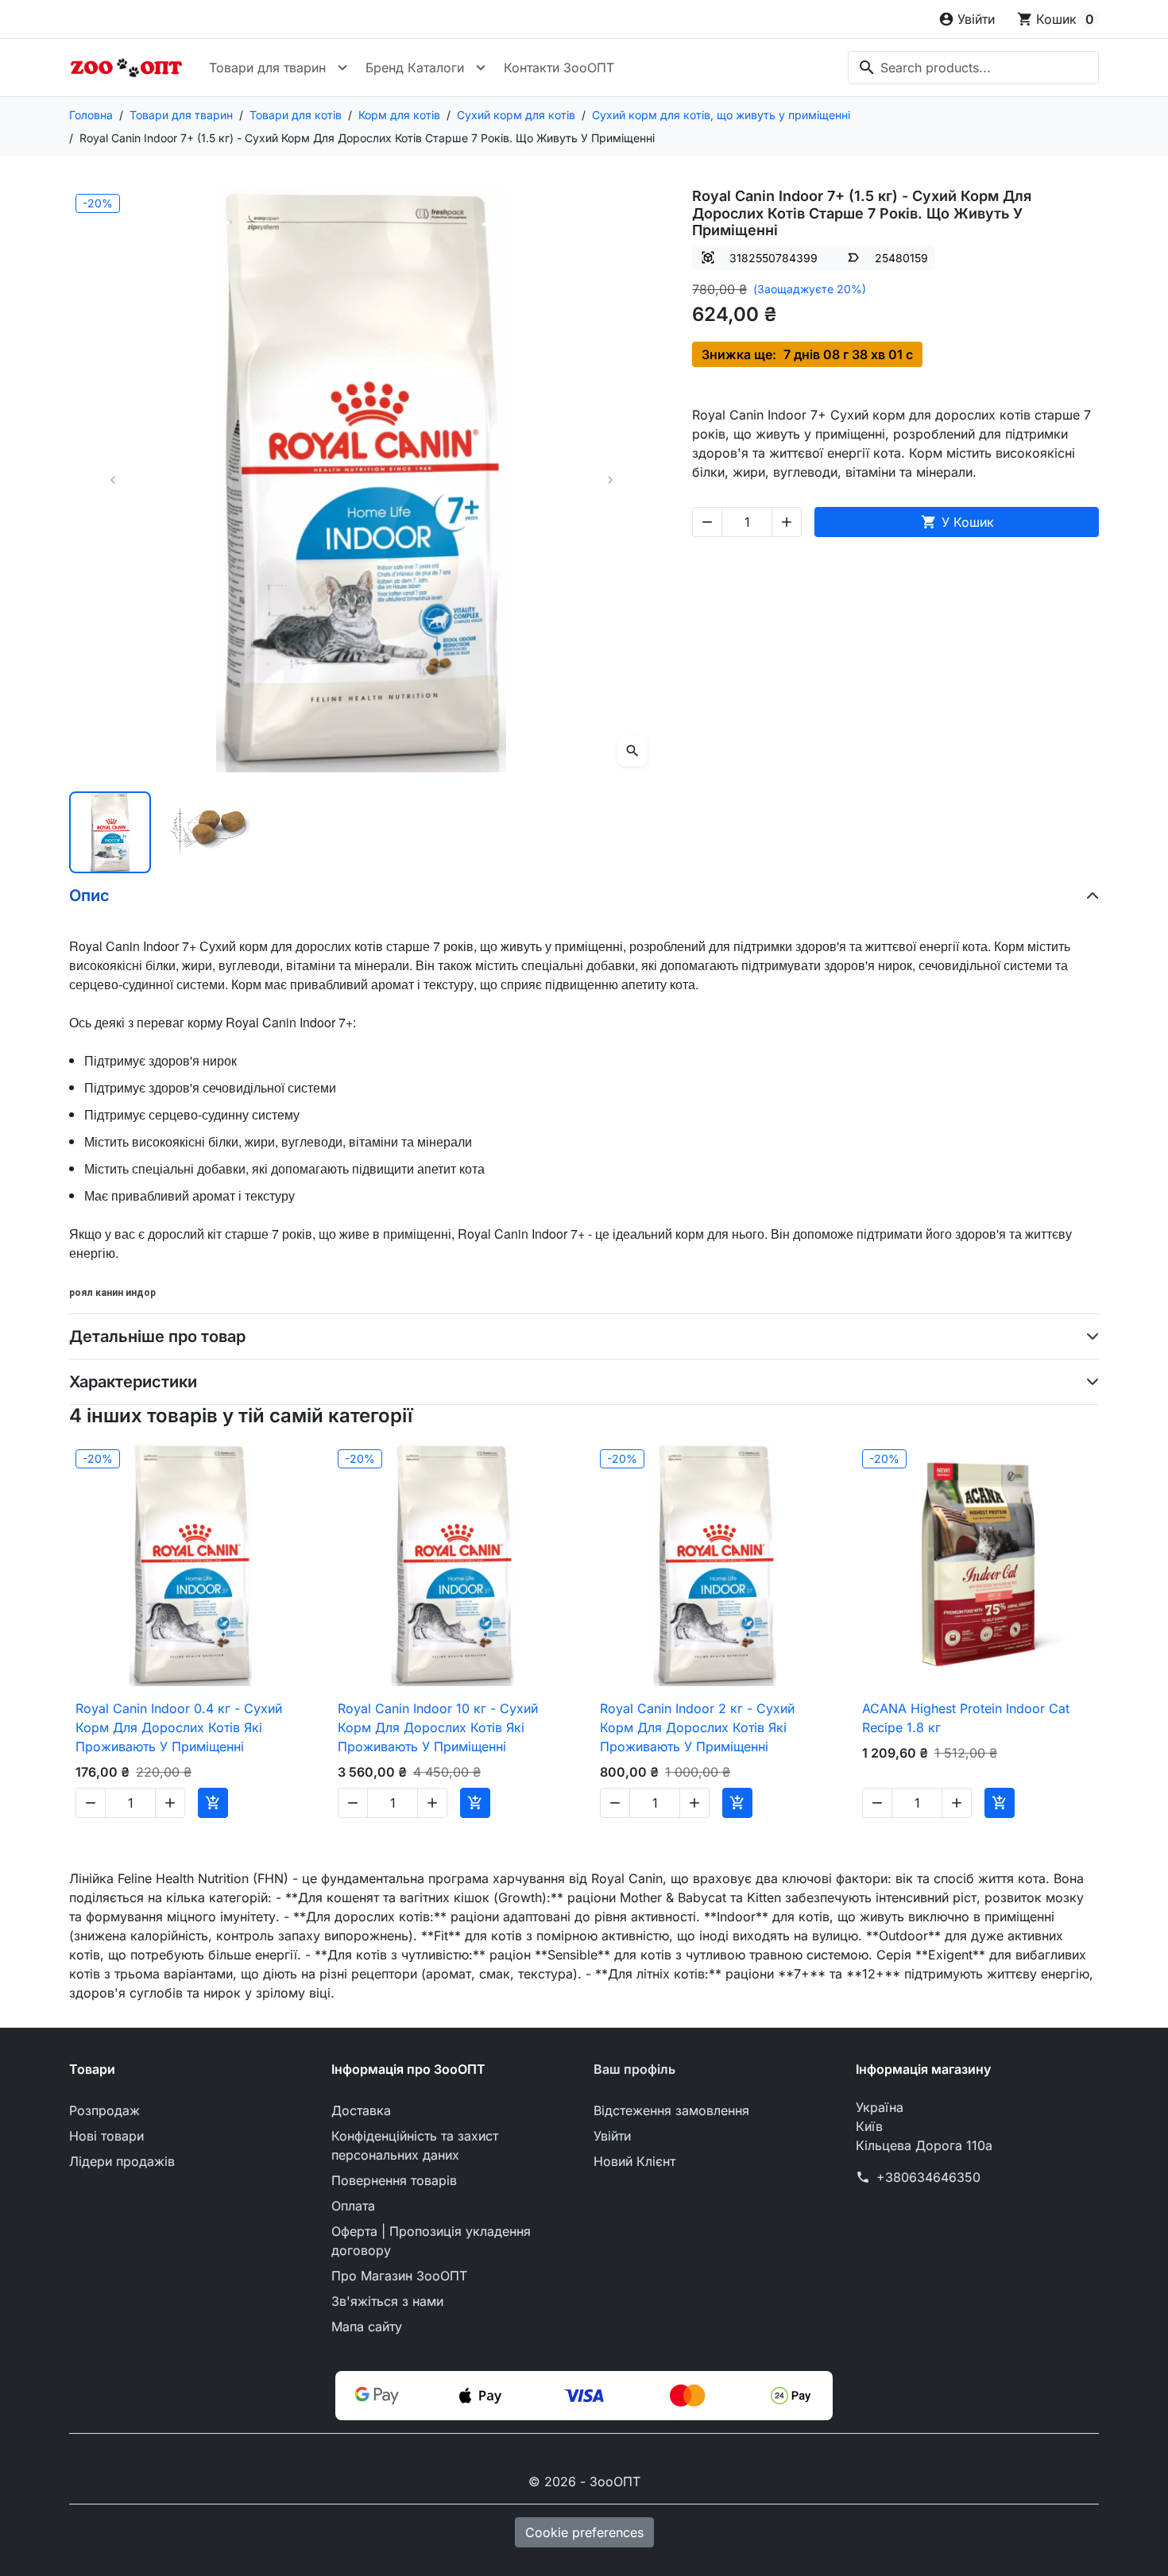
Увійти (612, 2136)
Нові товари (106, 2136)
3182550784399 (774, 258)
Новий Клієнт (634, 2161)
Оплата (353, 2206)
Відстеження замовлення (671, 2110)
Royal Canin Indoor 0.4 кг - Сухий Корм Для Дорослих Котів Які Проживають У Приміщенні (179, 1727)
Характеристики (133, 1382)
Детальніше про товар (157, 1336)
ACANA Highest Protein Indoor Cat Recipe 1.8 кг (966, 1718)
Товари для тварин (267, 68)
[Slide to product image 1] (110, 832)
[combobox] (973, 68)
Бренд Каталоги (415, 68)
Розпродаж (104, 2110)
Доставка (361, 2110)
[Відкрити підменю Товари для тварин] (342, 68)
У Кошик (957, 522)
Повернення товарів (394, 2180)
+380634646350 (928, 2177)
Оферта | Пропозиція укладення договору (431, 2241)
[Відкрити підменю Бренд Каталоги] (481, 68)
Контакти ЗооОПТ (559, 68)
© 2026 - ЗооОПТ (584, 2481)
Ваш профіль (634, 2069)
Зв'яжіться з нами (387, 2301)
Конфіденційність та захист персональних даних (415, 2145)
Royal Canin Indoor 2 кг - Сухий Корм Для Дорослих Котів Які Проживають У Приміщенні (697, 1727)
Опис (89, 895)
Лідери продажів (122, 2161)
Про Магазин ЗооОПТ (399, 2276)
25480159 (901, 258)
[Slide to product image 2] (211, 832)
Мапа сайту (367, 2327)
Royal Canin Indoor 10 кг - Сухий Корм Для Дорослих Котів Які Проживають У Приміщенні (438, 1727)
